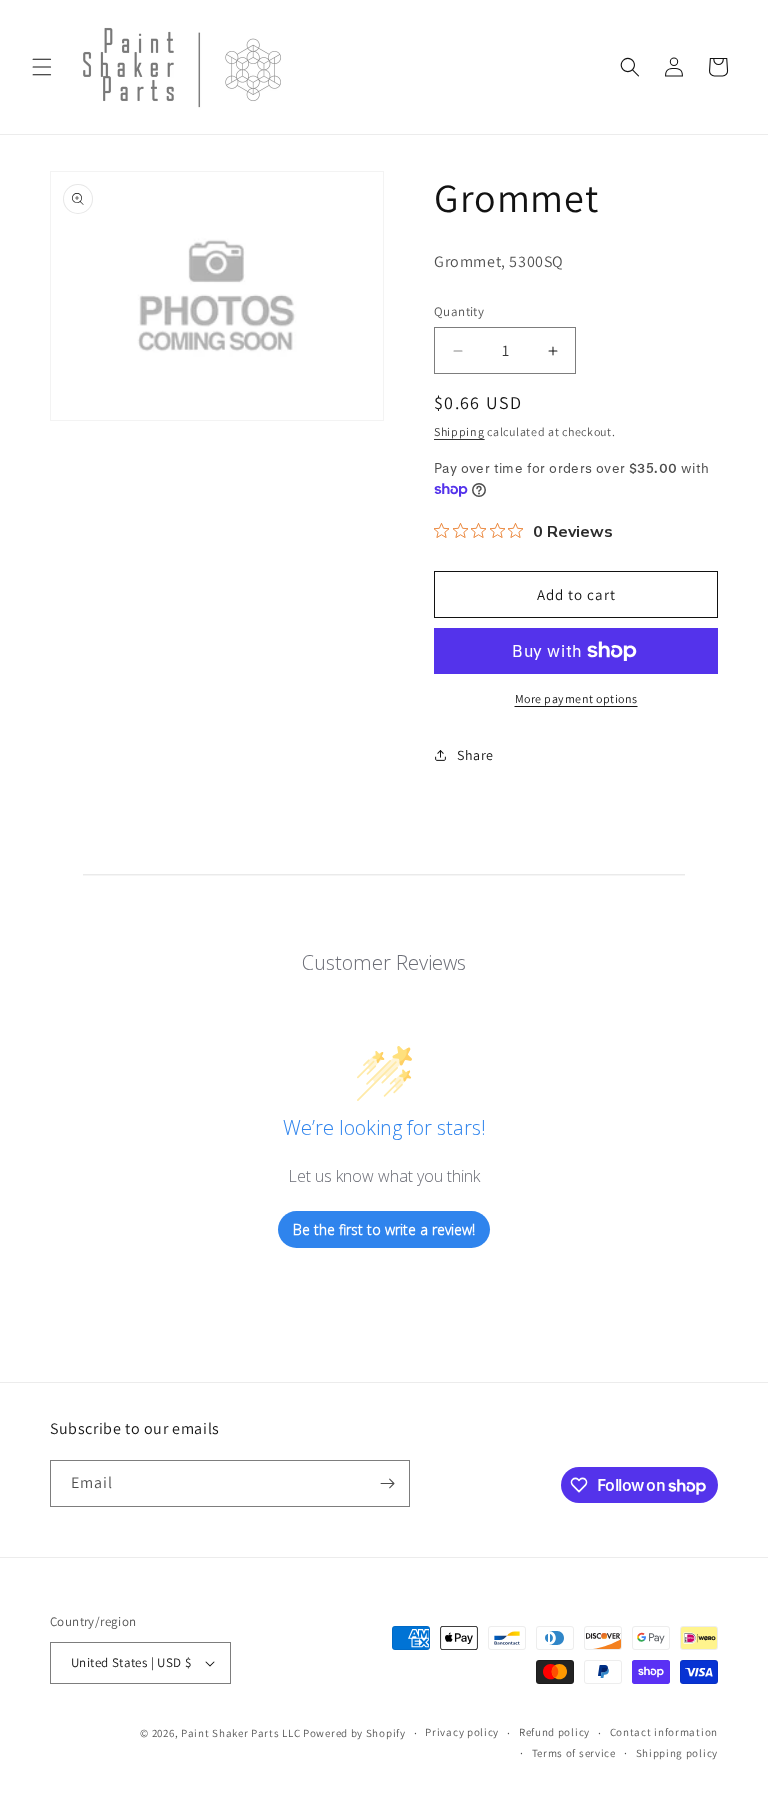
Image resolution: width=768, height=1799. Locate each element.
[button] (42, 67)
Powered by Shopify (354, 1733)
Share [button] (475, 755)
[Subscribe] (387, 1483)
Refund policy (554, 1732)
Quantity (459, 311)
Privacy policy (462, 1732)
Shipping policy (677, 1753)
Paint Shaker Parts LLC (240, 1733)
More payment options (576, 698)
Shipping (459, 431)
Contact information (664, 1732)
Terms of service (574, 1753)
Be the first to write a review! (384, 1229)
